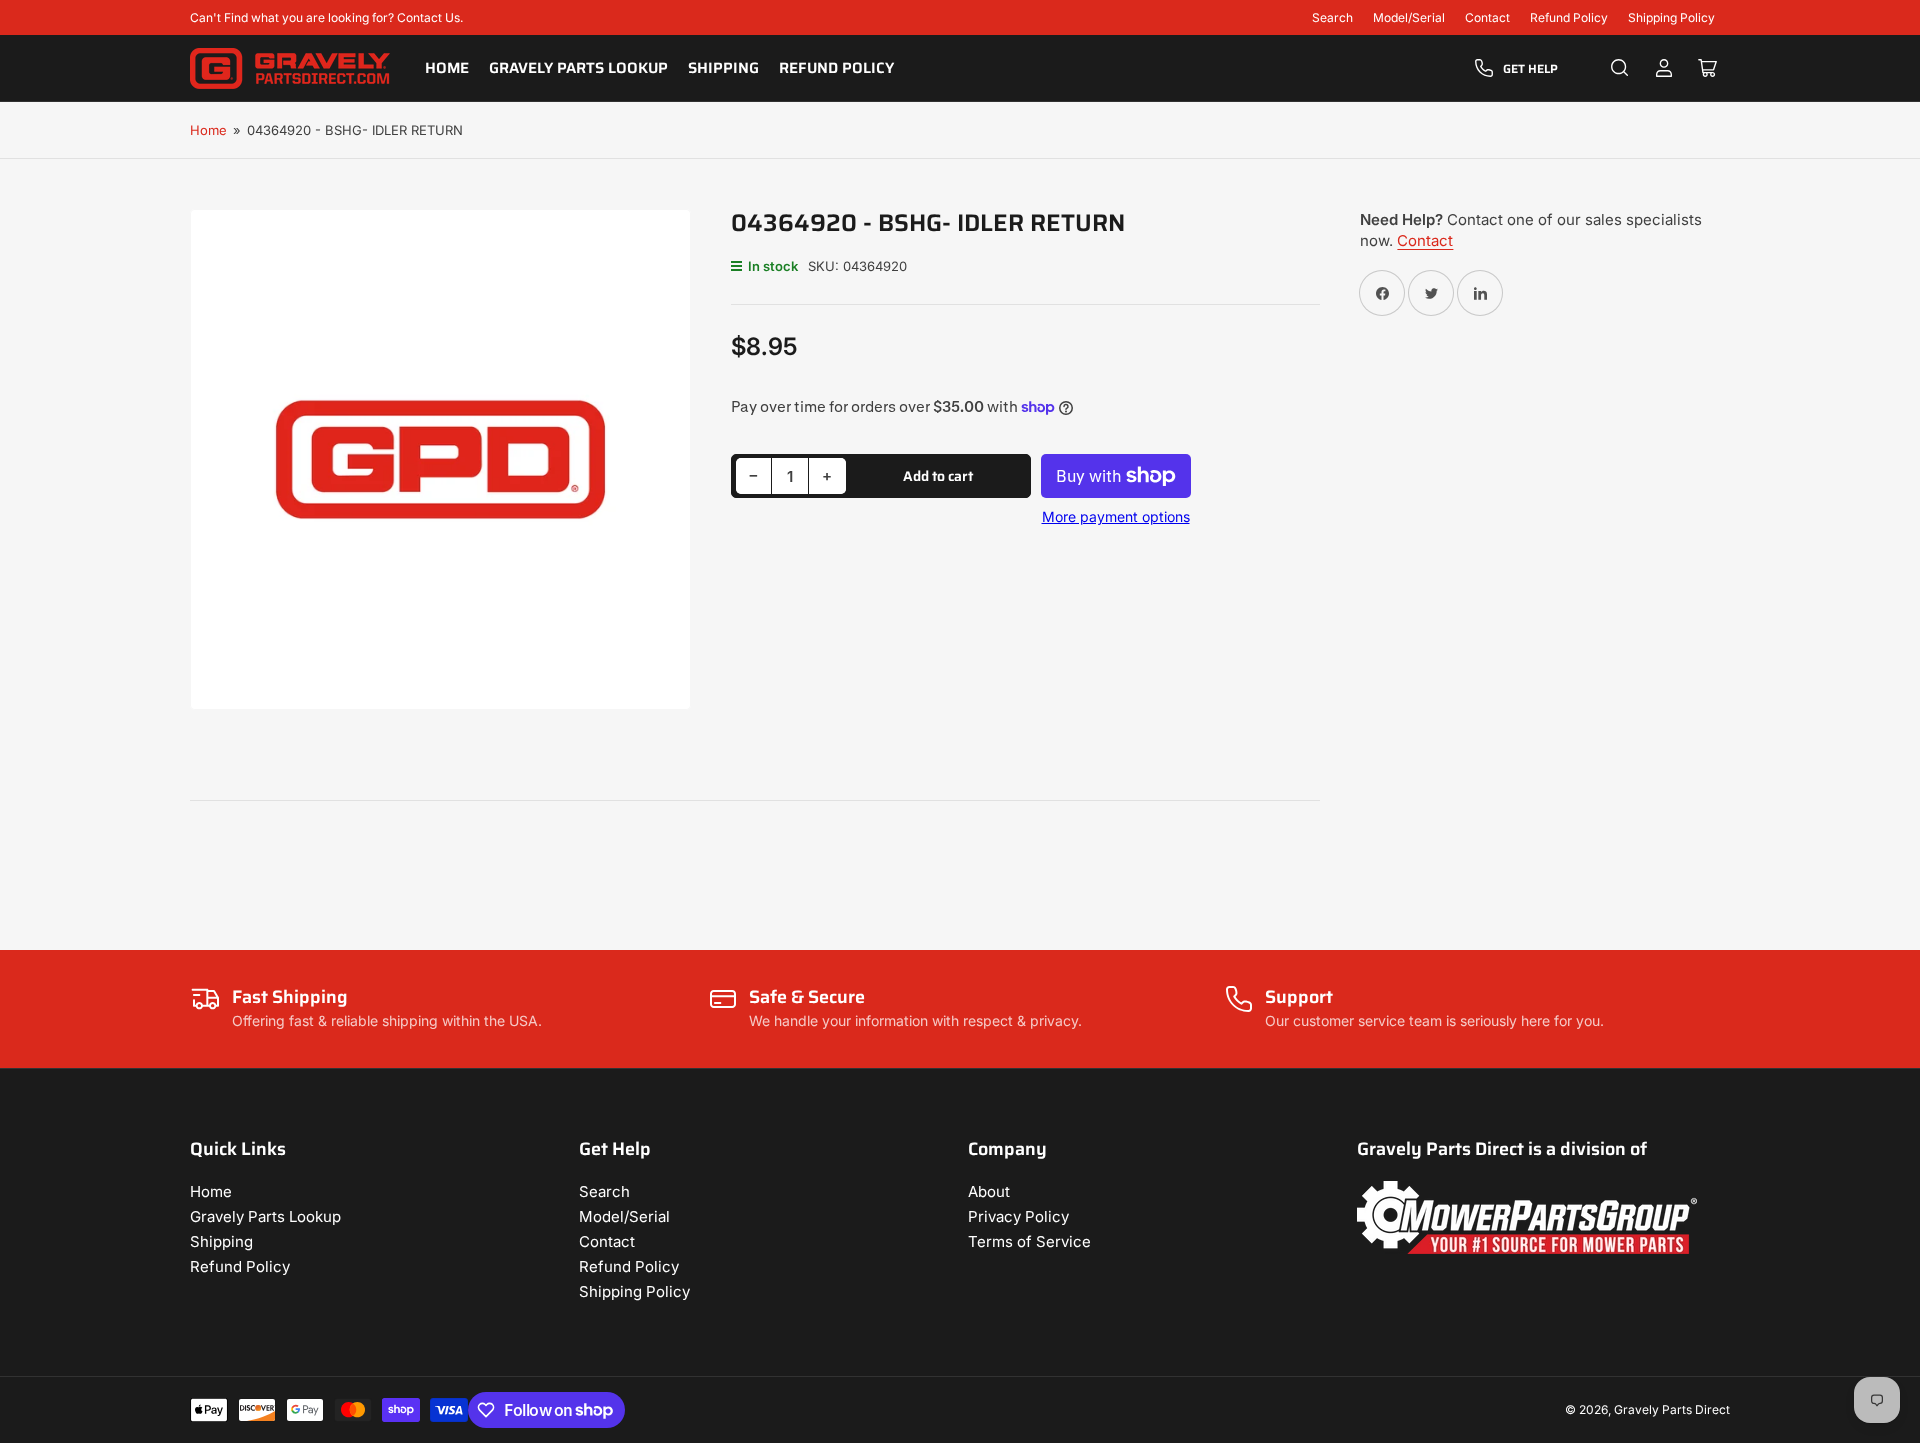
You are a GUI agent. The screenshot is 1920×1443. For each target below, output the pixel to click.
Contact (1487, 17)
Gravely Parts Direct (1672, 1409)
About (989, 1191)
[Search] (1620, 68)
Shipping (723, 68)
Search (1332, 17)
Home (447, 68)
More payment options (1116, 516)
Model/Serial (1409, 17)
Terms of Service (1029, 1241)
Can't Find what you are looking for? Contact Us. (326, 17)
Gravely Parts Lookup (578, 68)
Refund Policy (1569, 17)
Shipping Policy (1671, 17)
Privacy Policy (1018, 1216)
